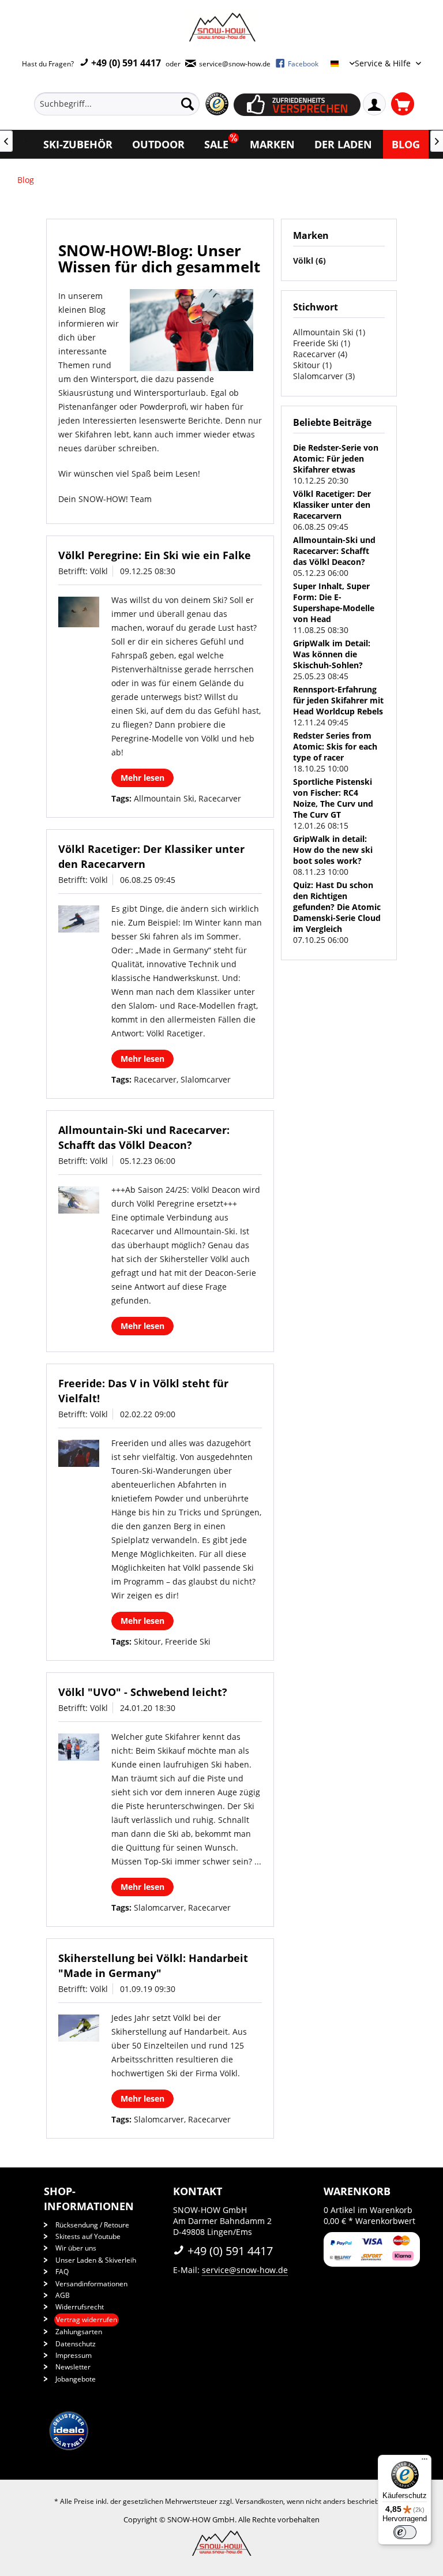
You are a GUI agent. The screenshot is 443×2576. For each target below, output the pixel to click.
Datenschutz (76, 2344)
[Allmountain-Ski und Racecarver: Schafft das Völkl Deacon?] (79, 1200)
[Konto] (374, 104)
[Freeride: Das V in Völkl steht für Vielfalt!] (79, 1453)
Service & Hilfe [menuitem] (384, 63)
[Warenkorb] (403, 104)
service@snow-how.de (245, 2270)
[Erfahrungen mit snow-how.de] (217, 104)
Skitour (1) (312, 365)
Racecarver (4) (320, 354)
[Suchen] (187, 104)
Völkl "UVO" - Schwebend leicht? (143, 1692)
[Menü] (425, 2462)
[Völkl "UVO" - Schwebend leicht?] (79, 1747)
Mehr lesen (142, 778)
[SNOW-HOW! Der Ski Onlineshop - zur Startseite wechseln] (221, 27)
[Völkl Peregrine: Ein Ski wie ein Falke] (79, 612)
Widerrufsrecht (80, 2307)
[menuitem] (134, 104)
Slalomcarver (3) (324, 376)
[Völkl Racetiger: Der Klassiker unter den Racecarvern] (79, 919)
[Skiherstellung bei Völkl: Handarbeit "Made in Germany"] (79, 2028)
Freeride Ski (188, 1641)
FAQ (62, 2272)
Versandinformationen (91, 2284)
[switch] (405, 2532)
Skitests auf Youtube (88, 2236)
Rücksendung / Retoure (92, 2225)
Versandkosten (259, 2501)
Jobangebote (76, 2379)
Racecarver (220, 798)
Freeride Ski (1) (322, 343)
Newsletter (73, 2367)
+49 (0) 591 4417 (125, 63)
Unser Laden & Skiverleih (96, 2260)
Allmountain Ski (164, 798)
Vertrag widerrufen (87, 2319)
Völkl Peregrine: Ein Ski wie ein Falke (155, 555)
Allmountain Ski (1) (329, 332)
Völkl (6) (309, 261)
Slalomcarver (206, 1079)
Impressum (74, 2355)
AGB (63, 2295)
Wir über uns (76, 2248)
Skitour (147, 1641)
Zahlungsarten (79, 2332)
